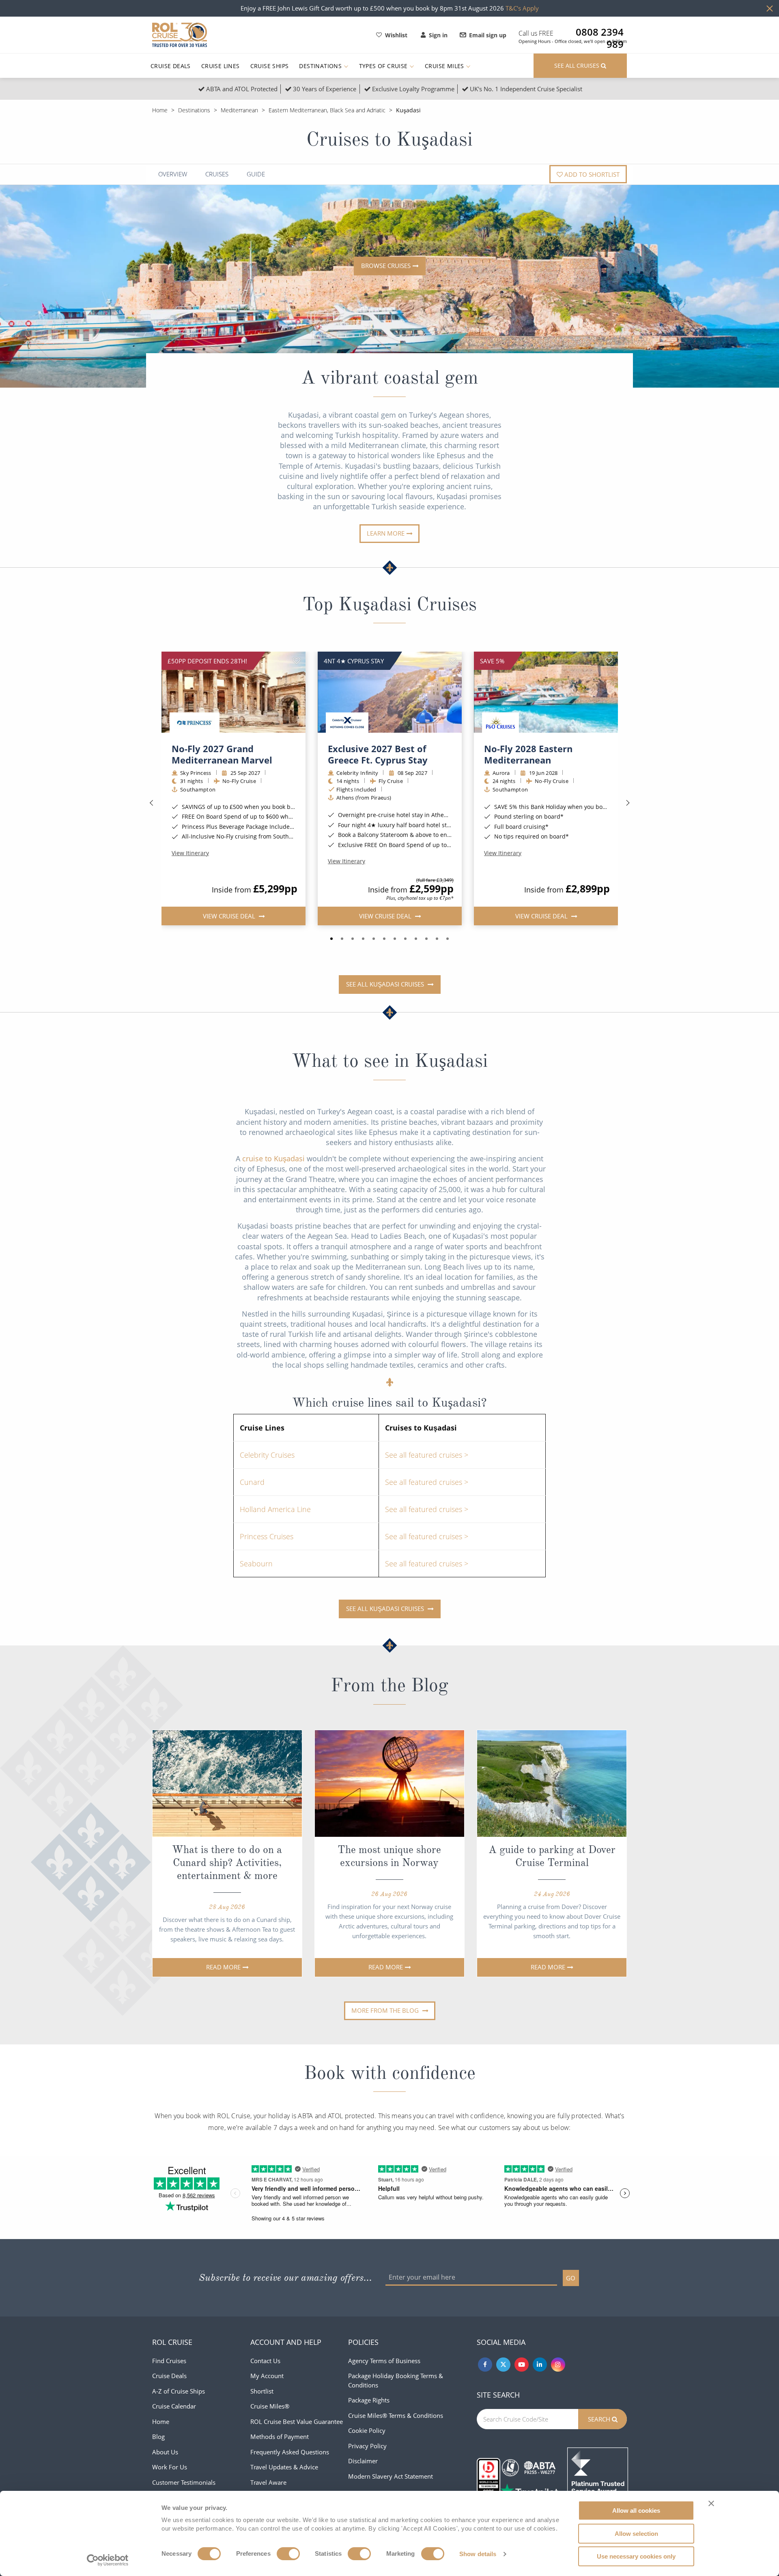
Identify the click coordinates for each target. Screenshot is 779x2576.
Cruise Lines (221, 66)
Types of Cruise (384, 66)
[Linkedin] (540, 2365)
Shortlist (262, 2391)
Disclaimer (363, 2461)
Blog (158, 2437)
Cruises (217, 174)
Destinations (321, 66)
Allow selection (636, 2534)
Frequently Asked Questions (290, 2452)
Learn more (386, 533)
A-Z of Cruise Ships (179, 2391)
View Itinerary (190, 853)
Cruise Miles (445, 66)
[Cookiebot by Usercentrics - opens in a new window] (108, 2560)
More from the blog (386, 2010)
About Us (165, 2452)
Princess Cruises (267, 1536)
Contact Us (265, 2361)
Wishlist (396, 35)
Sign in (438, 35)
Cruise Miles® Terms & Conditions (396, 2415)
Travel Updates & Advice (284, 2467)
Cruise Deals (171, 66)
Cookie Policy (367, 2430)
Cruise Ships (270, 66)
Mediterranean (239, 110)
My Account (267, 2376)
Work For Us (170, 2467)
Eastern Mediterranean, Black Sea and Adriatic (327, 110)
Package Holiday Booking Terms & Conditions (396, 2380)
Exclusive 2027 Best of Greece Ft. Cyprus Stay (378, 754)
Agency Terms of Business (384, 2361)
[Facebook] (485, 2365)
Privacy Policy (367, 2446)
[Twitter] (503, 2365)
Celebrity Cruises (267, 1455)
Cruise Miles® (270, 2406)
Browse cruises (386, 266)
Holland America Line (275, 1509)
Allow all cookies (636, 2511)
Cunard (252, 1482)
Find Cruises (169, 2361)
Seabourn (256, 1564)
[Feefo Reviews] (598, 2477)
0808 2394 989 (600, 32)
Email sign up (488, 35)
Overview (173, 174)
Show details (478, 2554)
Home (160, 110)
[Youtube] (522, 2365)
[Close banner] (711, 2503)
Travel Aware (268, 2482)
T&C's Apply (522, 8)
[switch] (288, 2554)
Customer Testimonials (184, 2482)
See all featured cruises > (427, 1455)
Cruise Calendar (174, 2406)
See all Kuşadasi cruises (386, 984)
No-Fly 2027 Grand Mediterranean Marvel (222, 754)
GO (571, 2278)
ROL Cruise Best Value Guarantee (297, 2422)
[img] (233, 692)
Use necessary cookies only (636, 2556)
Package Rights (369, 2400)
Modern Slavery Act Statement (391, 2476)
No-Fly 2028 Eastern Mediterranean (528, 754)
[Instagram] (558, 2365)
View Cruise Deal (229, 916)
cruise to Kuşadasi (273, 1158)
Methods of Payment (280, 2437)
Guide (256, 174)
